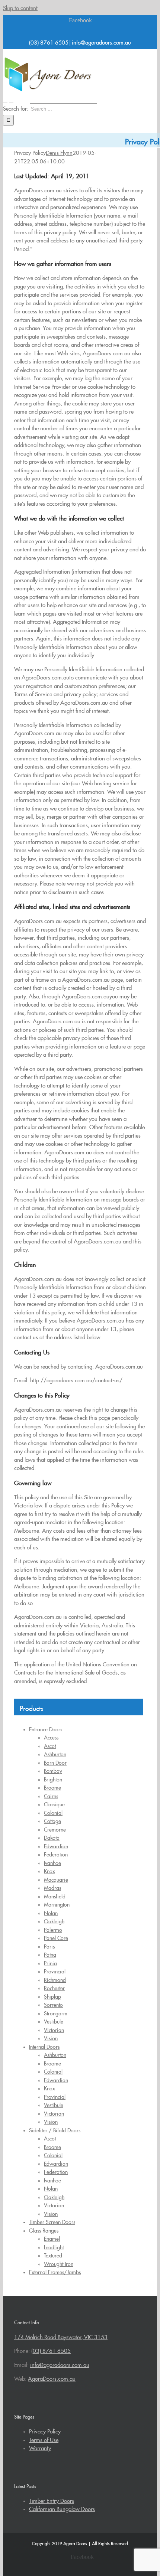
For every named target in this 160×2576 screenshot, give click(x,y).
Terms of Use (44, 2439)
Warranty (40, 2447)
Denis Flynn (59, 152)
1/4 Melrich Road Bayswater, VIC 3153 (61, 2336)
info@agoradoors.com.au (101, 41)
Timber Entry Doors (52, 2500)
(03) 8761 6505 (49, 41)
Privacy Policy (45, 2430)
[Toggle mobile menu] (5, 100)
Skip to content (20, 7)
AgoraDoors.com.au (52, 2378)
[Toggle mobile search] (11, 100)
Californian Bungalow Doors (62, 2508)
